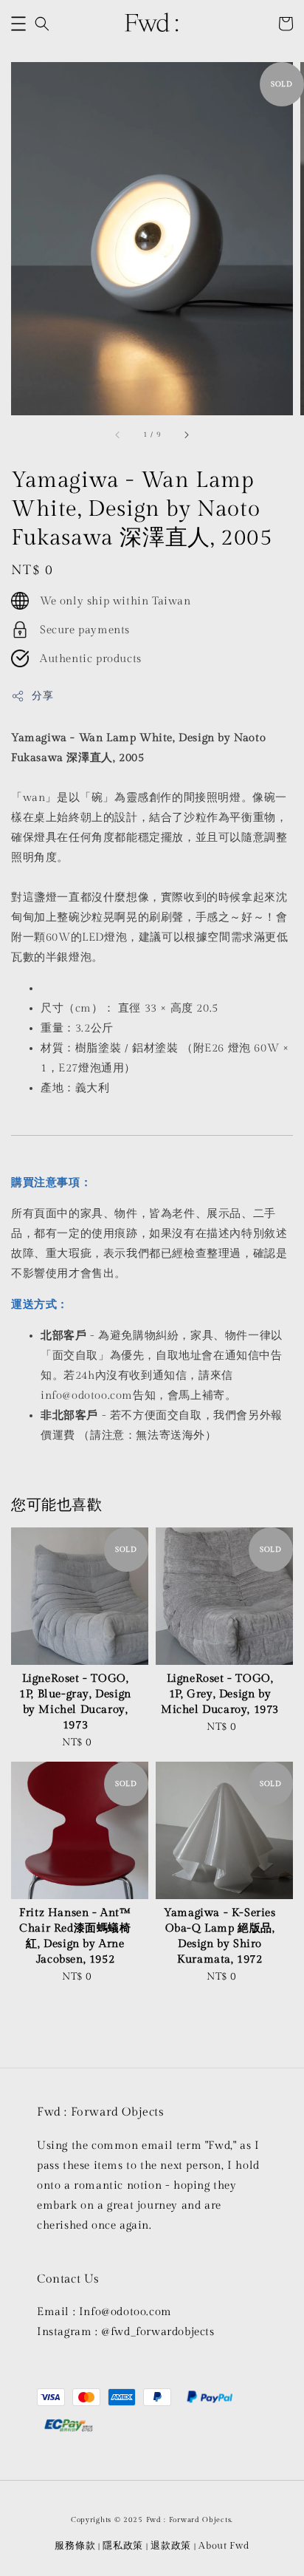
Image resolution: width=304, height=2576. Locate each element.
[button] (18, 24)
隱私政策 (123, 2546)
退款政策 (171, 2546)
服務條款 (75, 2546)
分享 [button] (42, 696)
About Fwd (224, 2546)
